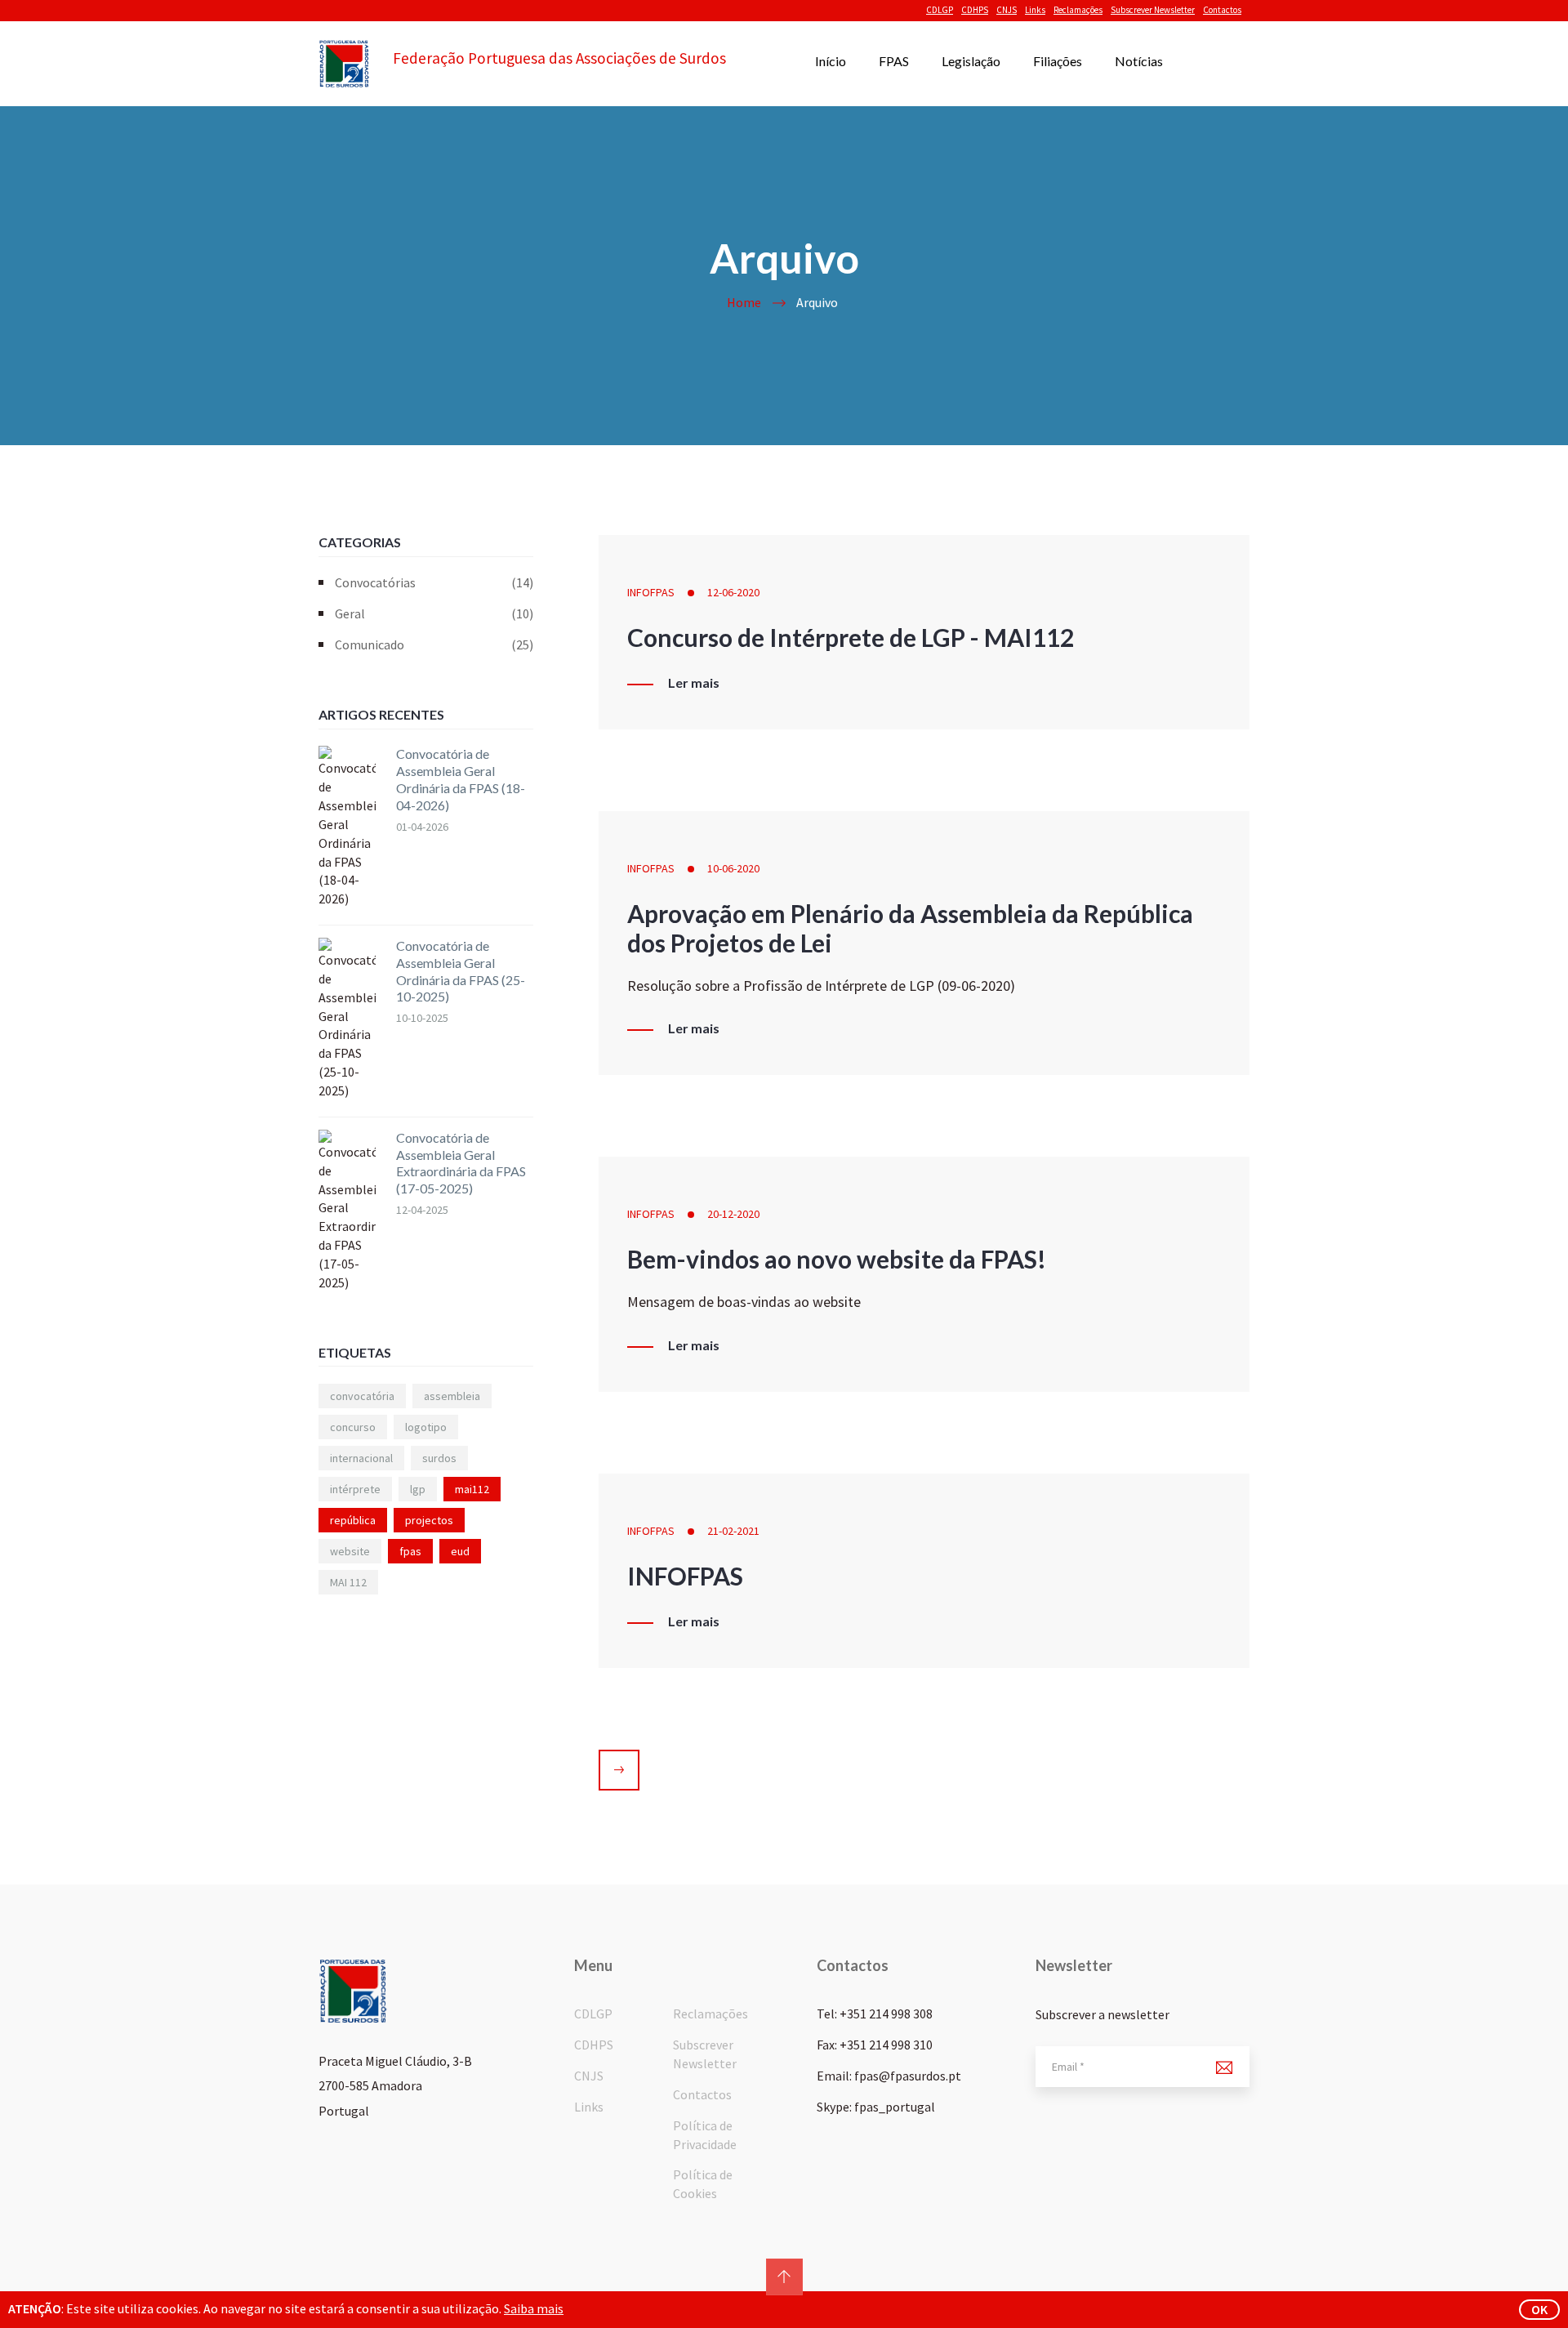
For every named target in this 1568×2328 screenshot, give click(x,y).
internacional (361, 1458)
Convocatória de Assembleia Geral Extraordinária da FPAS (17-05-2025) (461, 1163)
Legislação (971, 61)
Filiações (1058, 61)
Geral (434, 613)
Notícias (1139, 61)
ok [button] (1539, 2309)
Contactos (1222, 10)
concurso (353, 1427)
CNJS (1007, 10)
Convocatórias (434, 582)
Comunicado (434, 644)
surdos (439, 1458)
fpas (410, 1551)
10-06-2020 (733, 868)
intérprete (355, 1489)
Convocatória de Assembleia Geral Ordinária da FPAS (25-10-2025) (461, 971)
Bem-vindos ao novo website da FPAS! (837, 1259)
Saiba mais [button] (534, 2308)
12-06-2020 (733, 592)
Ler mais (694, 683)
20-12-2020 (733, 1214)
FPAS (894, 61)
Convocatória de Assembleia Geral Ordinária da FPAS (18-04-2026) (461, 779)
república (353, 1520)
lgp (418, 1489)
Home (744, 302)
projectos (429, 1520)
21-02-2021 (733, 1531)
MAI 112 (348, 1582)
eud (460, 1551)
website (350, 1551)
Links (1035, 10)
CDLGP (940, 10)
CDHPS (975, 10)
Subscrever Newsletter (1153, 10)
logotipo (426, 1427)
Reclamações (1078, 10)
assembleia (452, 1396)
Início (831, 61)
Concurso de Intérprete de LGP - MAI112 (851, 637)
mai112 (472, 1489)
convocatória (362, 1396)
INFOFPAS (651, 592)
